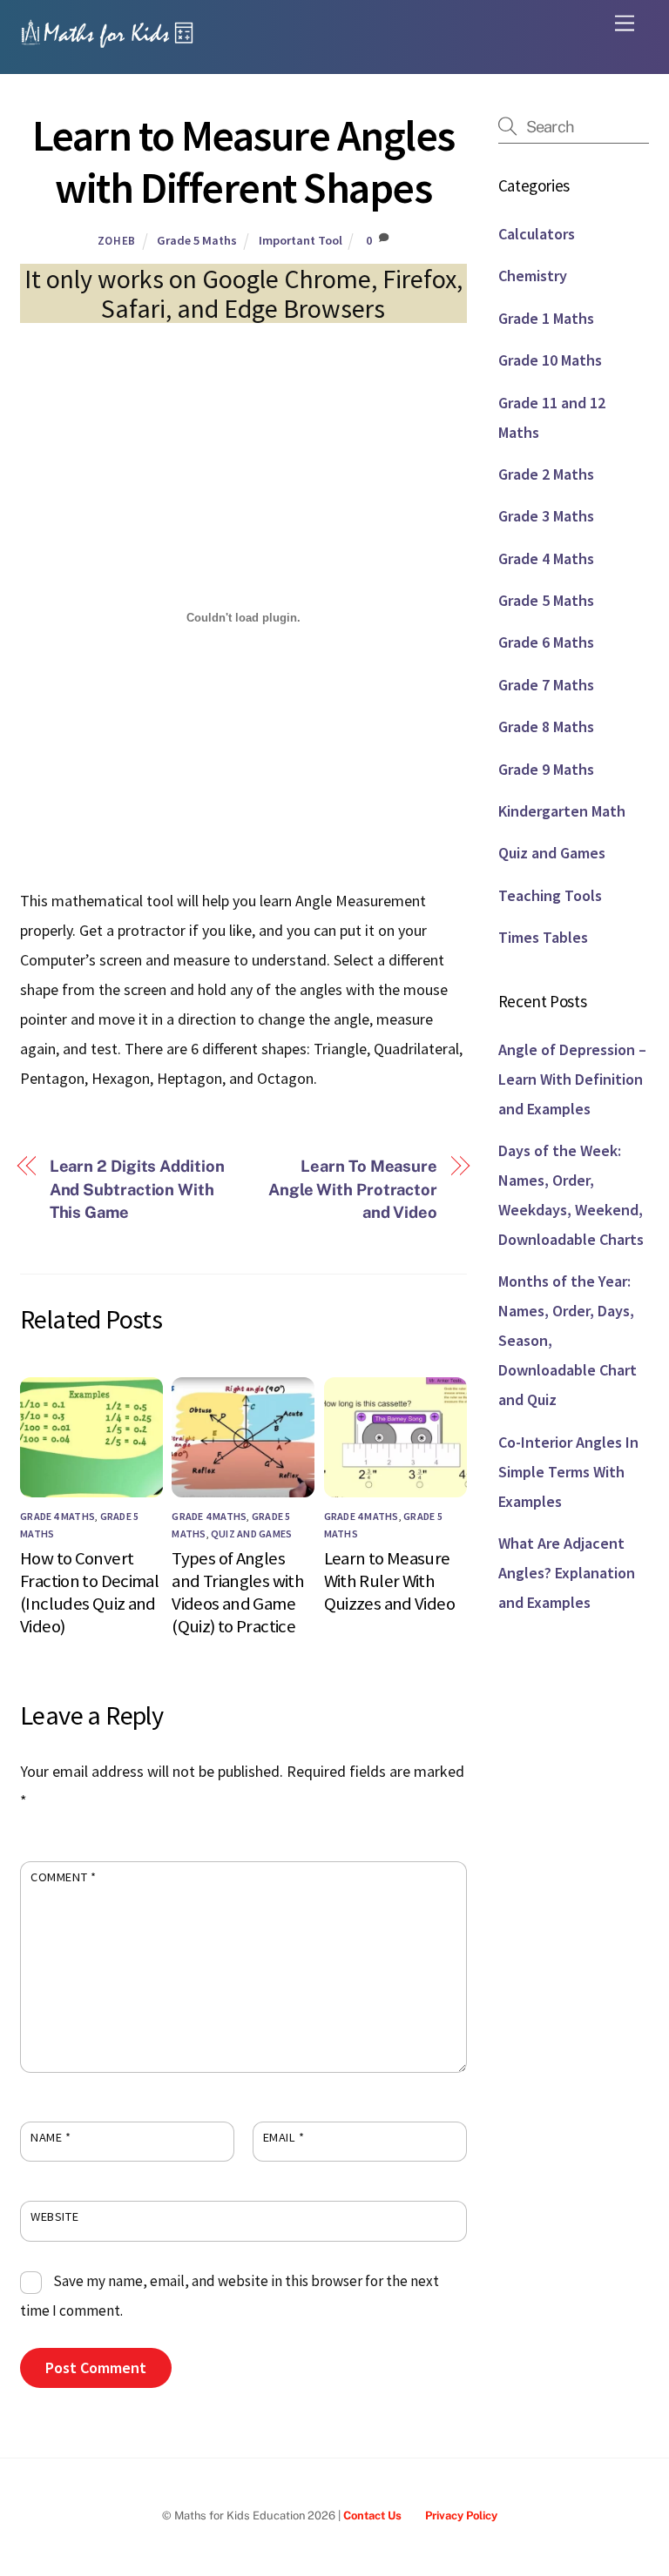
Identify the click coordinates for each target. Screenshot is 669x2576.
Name (51, 2137)
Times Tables (543, 937)
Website (54, 2216)
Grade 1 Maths (546, 318)
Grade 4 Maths (57, 1516)
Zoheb (117, 241)
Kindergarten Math (562, 811)
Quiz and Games (251, 1533)
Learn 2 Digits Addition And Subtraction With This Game (137, 1189)
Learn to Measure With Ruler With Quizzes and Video (389, 1581)
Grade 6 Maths (546, 642)
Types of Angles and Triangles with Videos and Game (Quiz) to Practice (238, 1592)
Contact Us (372, 2515)
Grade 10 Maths (550, 360)
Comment (63, 1877)
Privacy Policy (461, 2515)
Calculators (537, 234)
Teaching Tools (550, 895)
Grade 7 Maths (546, 685)
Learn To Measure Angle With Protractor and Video (353, 1189)
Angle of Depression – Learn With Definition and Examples (572, 1079)
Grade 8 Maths (546, 726)
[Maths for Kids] (107, 42)
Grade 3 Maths (546, 516)
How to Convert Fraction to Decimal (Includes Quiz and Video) (89, 1592)
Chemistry (533, 276)
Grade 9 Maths (546, 769)
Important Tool (301, 240)
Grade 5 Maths (197, 240)
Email (284, 2137)
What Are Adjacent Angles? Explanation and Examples (567, 1573)
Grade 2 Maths (546, 474)
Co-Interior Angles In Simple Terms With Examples (568, 1472)
